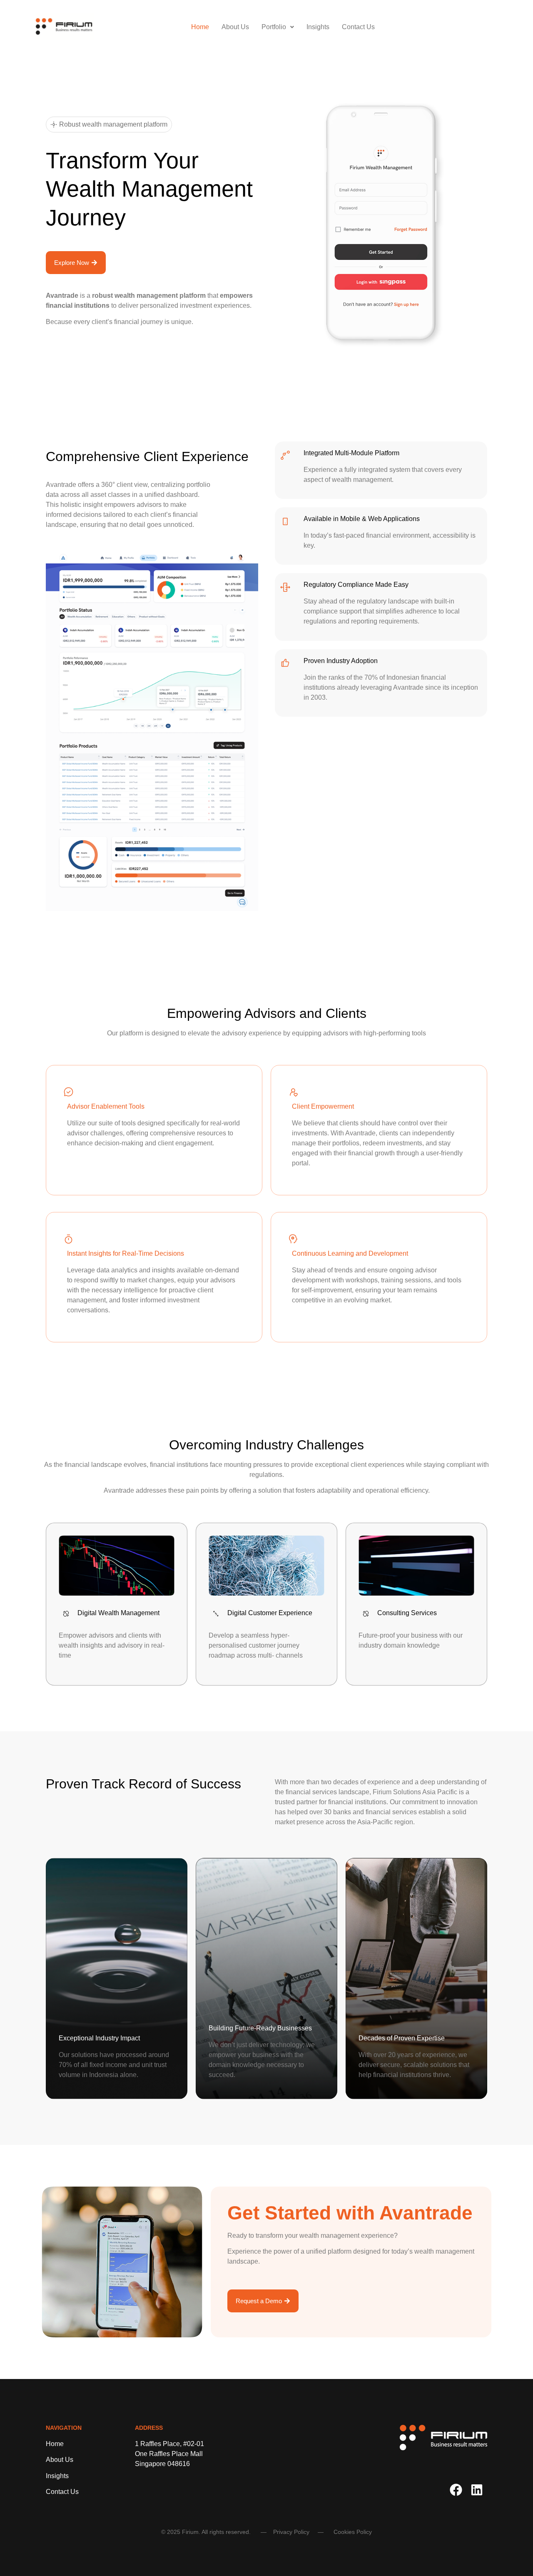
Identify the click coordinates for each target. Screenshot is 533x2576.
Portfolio (274, 27)
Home (200, 27)
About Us (235, 27)
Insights (318, 27)
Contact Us (358, 27)
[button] (278, 27)
